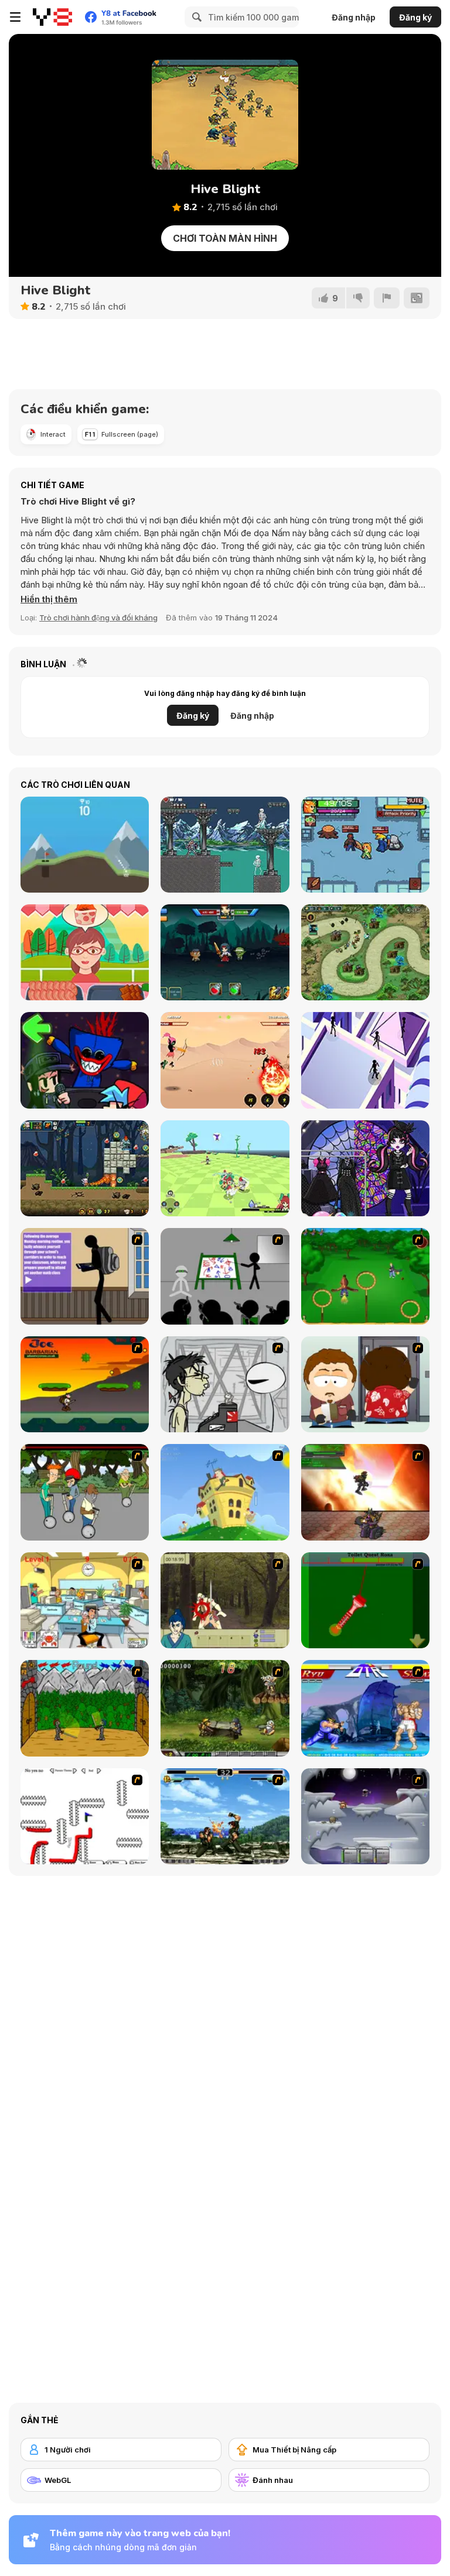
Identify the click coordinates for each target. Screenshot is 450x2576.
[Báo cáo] (387, 298)
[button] (49, 599)
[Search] (195, 17)
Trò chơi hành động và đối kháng (98, 618)
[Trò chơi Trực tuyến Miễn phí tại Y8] (52, 17)
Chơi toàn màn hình (225, 238)
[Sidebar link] (15, 17)
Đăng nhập (354, 17)
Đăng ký (415, 17)
